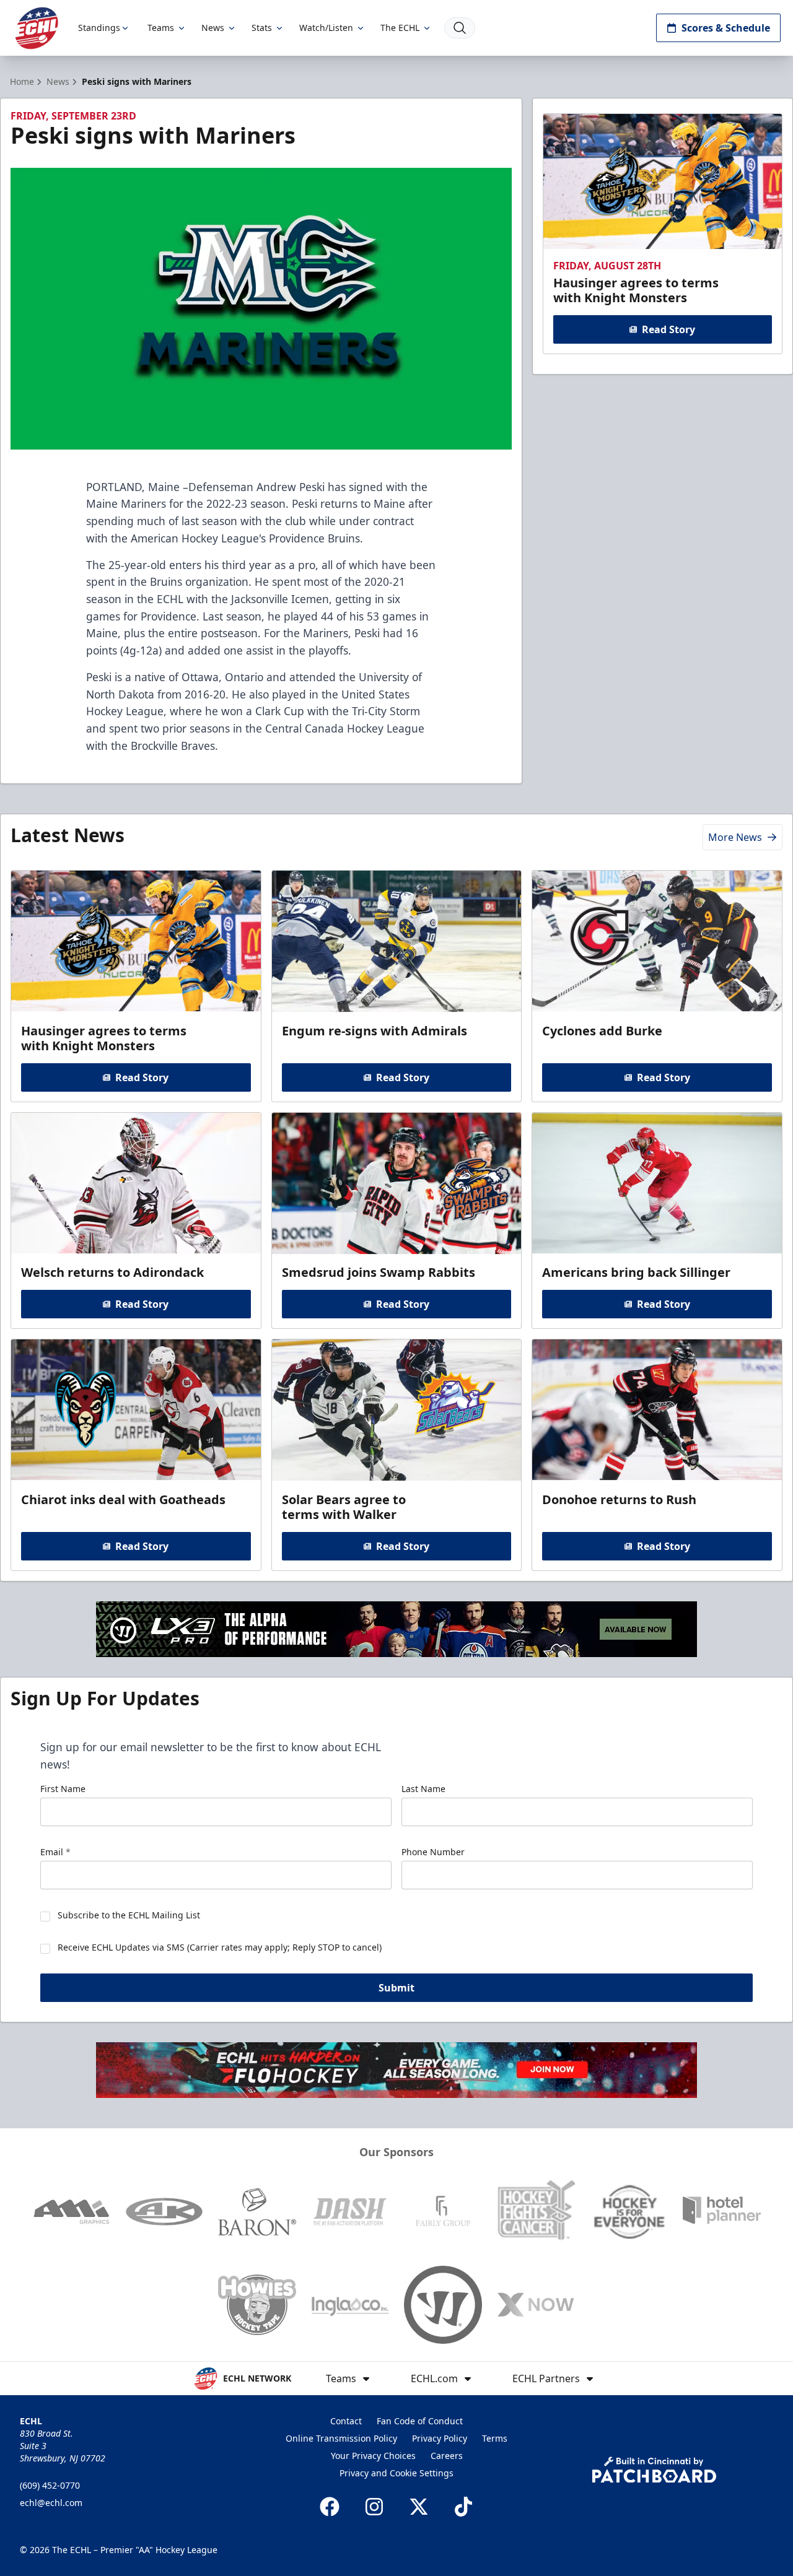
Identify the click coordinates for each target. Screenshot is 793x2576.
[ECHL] (37, 28)
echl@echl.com (51, 2503)
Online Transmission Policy (341, 2438)
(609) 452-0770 (50, 2485)
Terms (495, 2438)
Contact (346, 2421)
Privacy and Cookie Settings (396, 2473)
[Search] (460, 28)
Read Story (668, 329)
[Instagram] (374, 2507)
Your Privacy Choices (373, 2456)
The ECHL (400, 28)
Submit (396, 1988)
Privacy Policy (440, 2438)
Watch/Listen (326, 28)
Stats (262, 28)
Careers (447, 2456)
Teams (161, 28)
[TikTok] (463, 2507)
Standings (99, 28)
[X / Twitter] (419, 2507)
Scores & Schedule (726, 28)
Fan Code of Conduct (420, 2421)
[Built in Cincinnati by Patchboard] (654, 2470)
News (213, 28)
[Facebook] (330, 2507)
